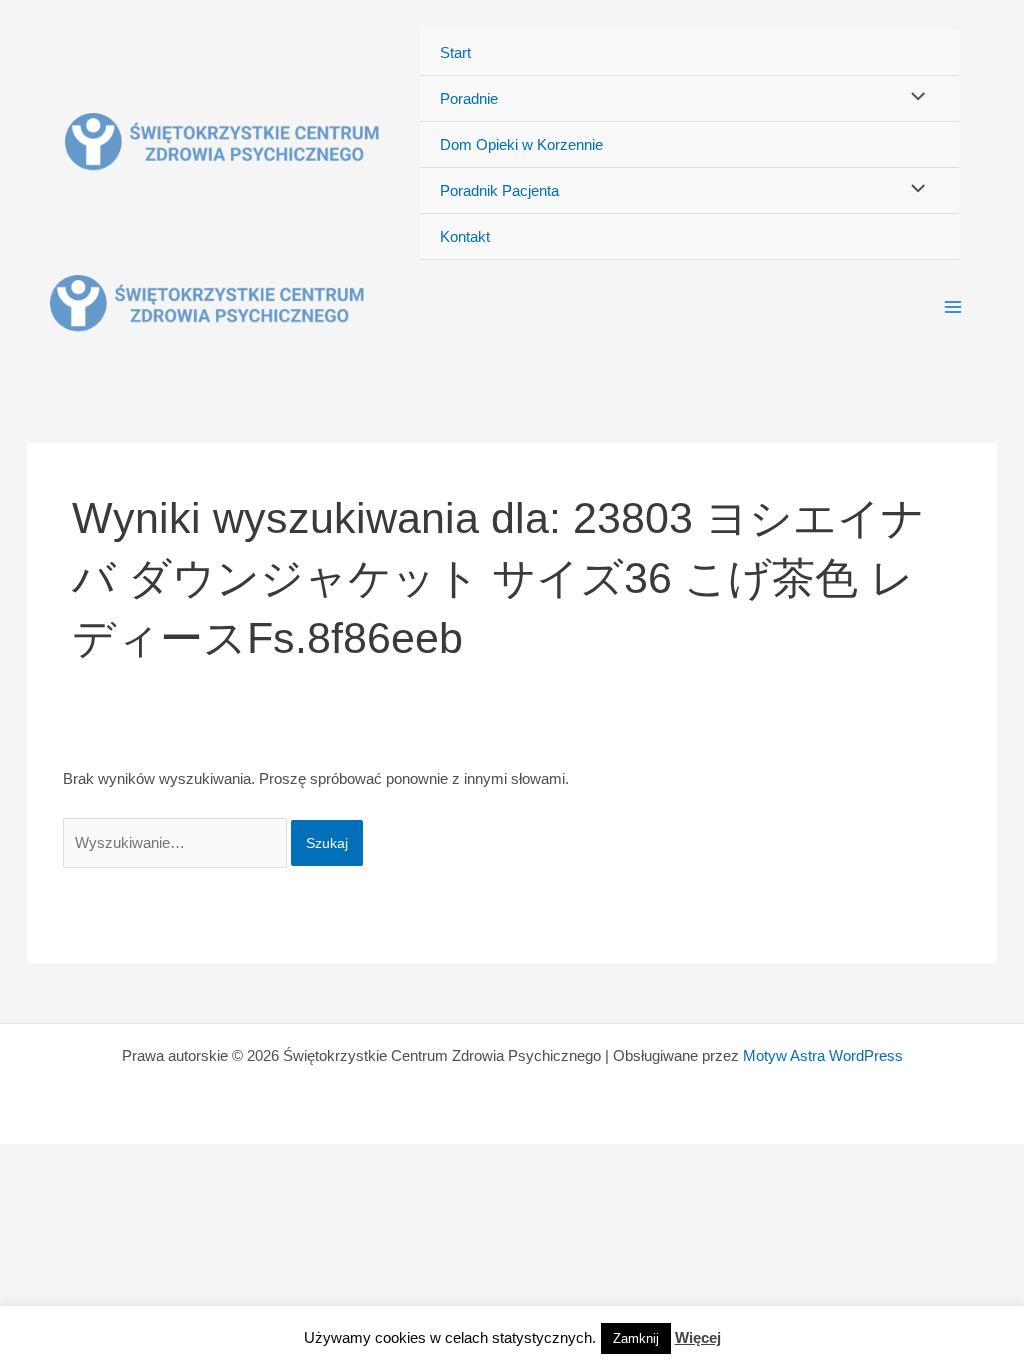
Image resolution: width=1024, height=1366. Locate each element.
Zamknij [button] (636, 1338)
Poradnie (469, 98)
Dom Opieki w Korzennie (521, 144)
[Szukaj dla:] (177, 842)
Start (455, 52)
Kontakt (465, 236)
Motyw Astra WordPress (823, 1055)
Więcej (698, 1337)
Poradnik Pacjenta (499, 190)
